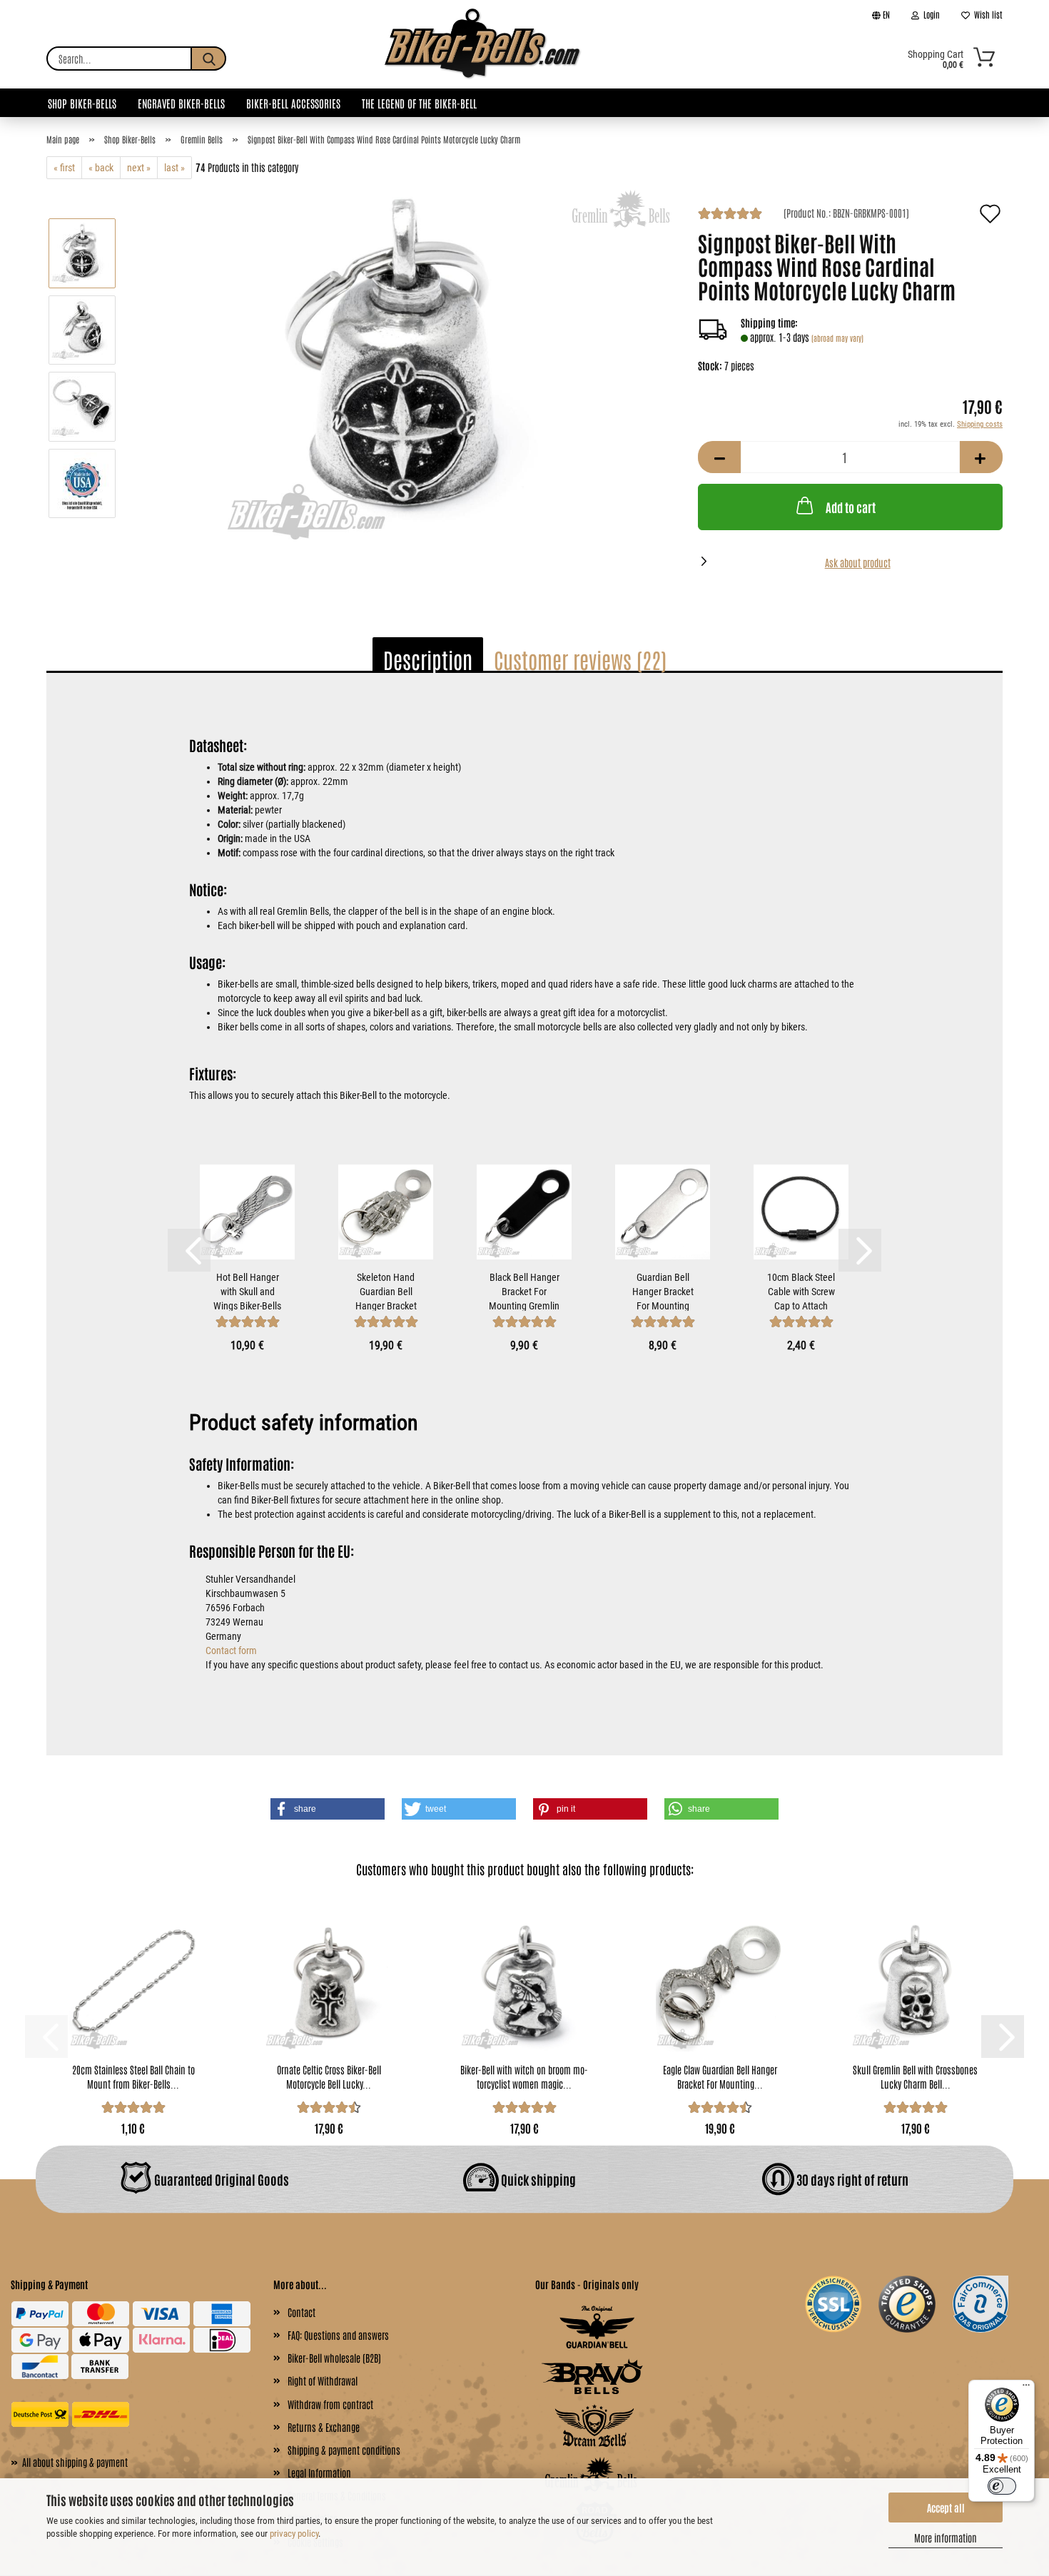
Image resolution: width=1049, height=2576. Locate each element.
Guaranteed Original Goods (221, 2179)
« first (64, 168)
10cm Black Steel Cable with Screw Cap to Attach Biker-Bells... (801, 1291)
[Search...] (208, 59)
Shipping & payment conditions (344, 2450)
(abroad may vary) (837, 338)
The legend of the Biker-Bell (419, 103)
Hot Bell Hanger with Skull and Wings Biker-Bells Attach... (247, 1291)
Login (929, 14)
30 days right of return (851, 2179)
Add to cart (851, 507)
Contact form (231, 1650)
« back (101, 168)
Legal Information (319, 2473)
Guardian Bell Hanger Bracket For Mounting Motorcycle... (663, 1291)
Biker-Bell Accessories (293, 103)
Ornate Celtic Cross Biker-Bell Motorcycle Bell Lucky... (329, 2076)
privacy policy (294, 2534)
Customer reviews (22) (580, 659)
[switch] (1002, 2486)
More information (946, 2537)
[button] (719, 457)
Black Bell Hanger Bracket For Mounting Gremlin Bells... (524, 1291)
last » (174, 168)
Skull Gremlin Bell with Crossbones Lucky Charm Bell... (915, 2076)
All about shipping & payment (69, 2461)
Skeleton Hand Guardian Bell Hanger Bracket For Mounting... (386, 1291)
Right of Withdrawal (323, 2380)
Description (428, 659)
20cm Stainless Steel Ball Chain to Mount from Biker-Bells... (133, 2076)
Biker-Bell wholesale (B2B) (334, 2358)
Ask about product (858, 562)
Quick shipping (537, 2179)
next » (139, 168)
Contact (301, 2312)
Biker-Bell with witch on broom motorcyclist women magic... (524, 2076)
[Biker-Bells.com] (483, 59)
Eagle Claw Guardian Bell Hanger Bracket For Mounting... (720, 2076)
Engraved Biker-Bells (181, 103)
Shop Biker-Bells (82, 103)
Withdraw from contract (330, 2404)
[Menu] (1026, 2388)
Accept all (946, 2507)
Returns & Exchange (324, 2427)
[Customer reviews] (730, 215)
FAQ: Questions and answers (338, 2335)
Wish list (986, 14)
